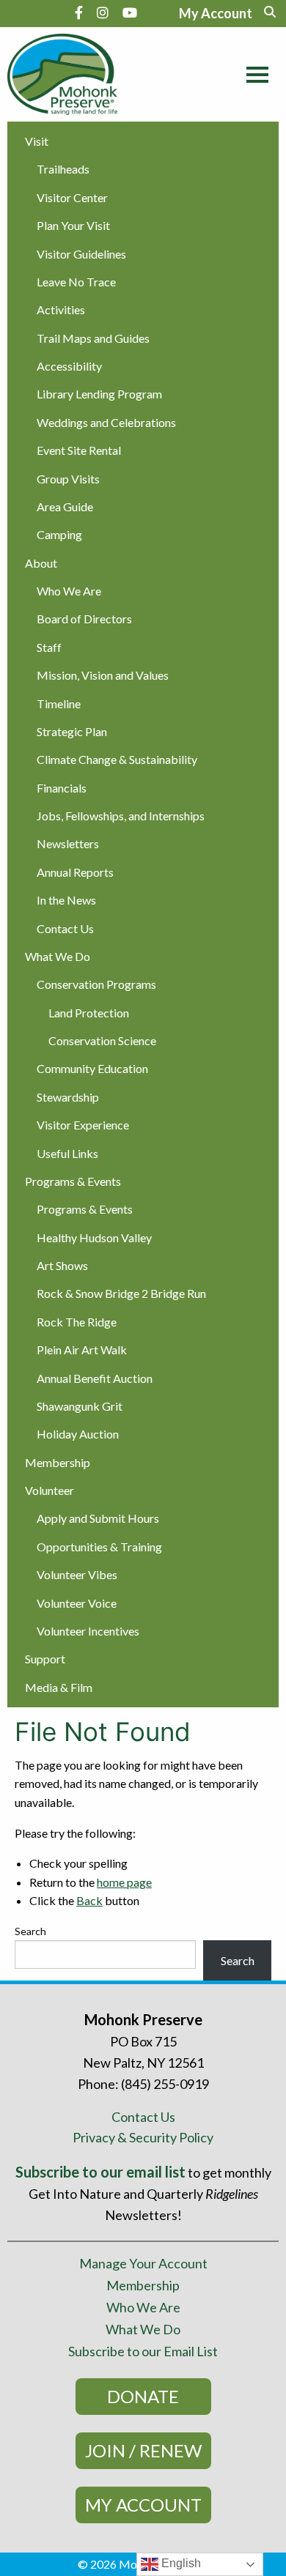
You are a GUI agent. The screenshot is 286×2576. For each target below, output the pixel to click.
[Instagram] (103, 12)
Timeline (59, 704)
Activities (61, 309)
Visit (37, 141)
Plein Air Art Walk (82, 1350)
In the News (66, 900)
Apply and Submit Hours (98, 1518)
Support (45, 1659)
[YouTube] (130, 12)
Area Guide (65, 506)
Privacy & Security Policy (143, 2137)
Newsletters (68, 843)
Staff (49, 647)
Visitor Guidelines (81, 254)
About (41, 563)
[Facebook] (79, 12)
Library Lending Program (99, 394)
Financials (62, 788)
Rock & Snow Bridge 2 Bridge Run (121, 1293)
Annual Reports (75, 872)
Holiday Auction (78, 1434)
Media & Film (59, 1687)
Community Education (92, 1068)
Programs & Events (73, 1181)
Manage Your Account (143, 2263)
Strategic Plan (72, 731)
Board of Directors (84, 619)
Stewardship (68, 1097)
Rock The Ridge (77, 1322)
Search (30, 1931)
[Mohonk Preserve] (75, 74)
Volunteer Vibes (77, 1574)
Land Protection (89, 1013)
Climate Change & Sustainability (117, 759)
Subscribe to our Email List (143, 2351)
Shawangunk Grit (80, 1406)
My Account (143, 2505)
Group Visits (68, 479)
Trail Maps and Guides (93, 338)
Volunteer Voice (77, 1603)
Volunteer (49, 1490)
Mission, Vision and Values (103, 675)
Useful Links (67, 1153)
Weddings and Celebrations (106, 422)
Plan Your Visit (73, 225)
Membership (58, 1462)
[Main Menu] (254, 73)
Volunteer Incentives (88, 1631)
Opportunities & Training (99, 1547)
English (180, 2563)
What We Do (58, 956)
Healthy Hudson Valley (94, 1237)
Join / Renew (143, 2450)
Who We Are (69, 591)
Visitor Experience (83, 1125)
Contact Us (65, 928)
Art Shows (62, 1265)
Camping (59, 534)
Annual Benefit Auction (95, 1378)
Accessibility (69, 366)
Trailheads (63, 169)
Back (89, 1900)
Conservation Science (102, 1040)
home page (124, 1882)
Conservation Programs (96, 984)
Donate (143, 2396)
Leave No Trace (76, 282)
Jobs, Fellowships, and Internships (121, 816)
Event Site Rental (79, 450)
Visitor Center (72, 197)
